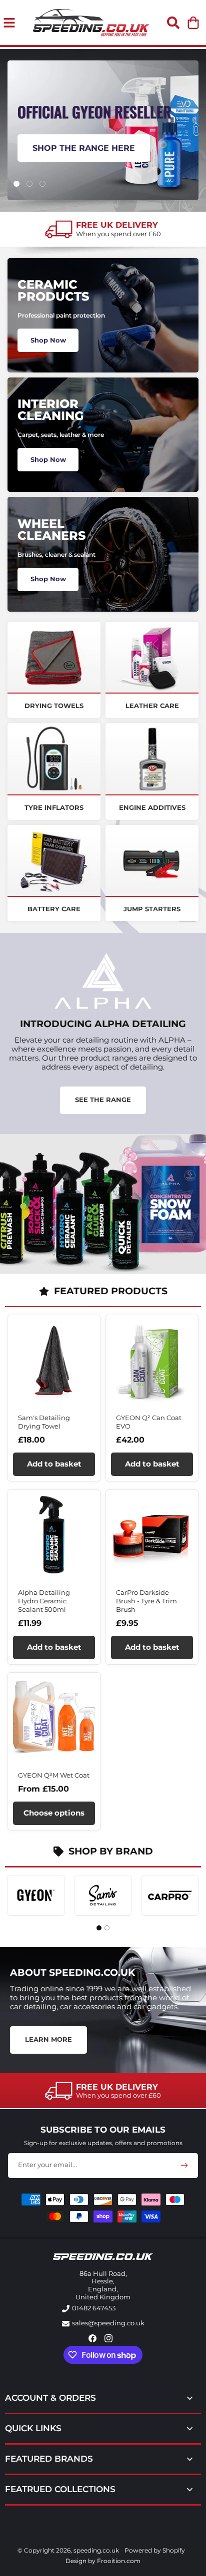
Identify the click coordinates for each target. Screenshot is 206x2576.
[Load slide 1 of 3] (16, 184)
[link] (103, 229)
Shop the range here (84, 148)
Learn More (48, 2039)
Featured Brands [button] (49, 2459)
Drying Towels (54, 706)
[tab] (99, 1928)
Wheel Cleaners (52, 530)
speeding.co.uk (96, 2550)
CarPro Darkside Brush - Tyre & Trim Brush (146, 1601)
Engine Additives (152, 807)
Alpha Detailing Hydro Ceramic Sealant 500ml (44, 1601)
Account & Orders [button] (50, 2398)
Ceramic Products (53, 290)
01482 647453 (94, 2308)
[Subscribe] (184, 2165)
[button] (173, 22)
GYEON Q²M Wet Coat (54, 1775)
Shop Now (48, 340)
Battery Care (54, 909)
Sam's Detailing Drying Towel (44, 1422)
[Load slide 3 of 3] (42, 184)
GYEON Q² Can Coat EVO (149, 1422)
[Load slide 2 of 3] (29, 184)
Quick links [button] (33, 2428)
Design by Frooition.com (103, 2561)
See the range (103, 1100)
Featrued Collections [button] (60, 2489)
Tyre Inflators (54, 807)
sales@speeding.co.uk (108, 2323)
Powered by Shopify (155, 2550)
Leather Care (152, 706)
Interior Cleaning (50, 410)
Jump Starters (152, 909)
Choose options (54, 1813)
